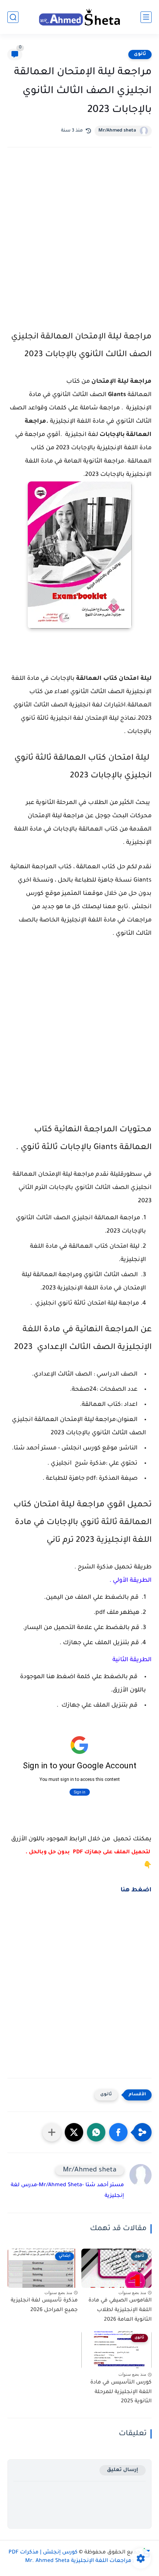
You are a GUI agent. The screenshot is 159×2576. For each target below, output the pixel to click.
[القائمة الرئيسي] (146, 17)
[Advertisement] (79, 245)
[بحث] (13, 17)
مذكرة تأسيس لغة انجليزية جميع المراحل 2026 (44, 2306)
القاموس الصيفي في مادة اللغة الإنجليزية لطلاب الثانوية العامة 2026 (120, 2310)
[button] (118, 2132)
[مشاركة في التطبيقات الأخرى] (52, 2132)
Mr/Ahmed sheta (117, 131)
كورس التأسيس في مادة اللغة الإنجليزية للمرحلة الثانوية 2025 (121, 2392)
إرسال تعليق (123, 2470)
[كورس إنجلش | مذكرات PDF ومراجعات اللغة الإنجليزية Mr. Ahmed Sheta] (79, 17)
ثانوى (140, 54)
